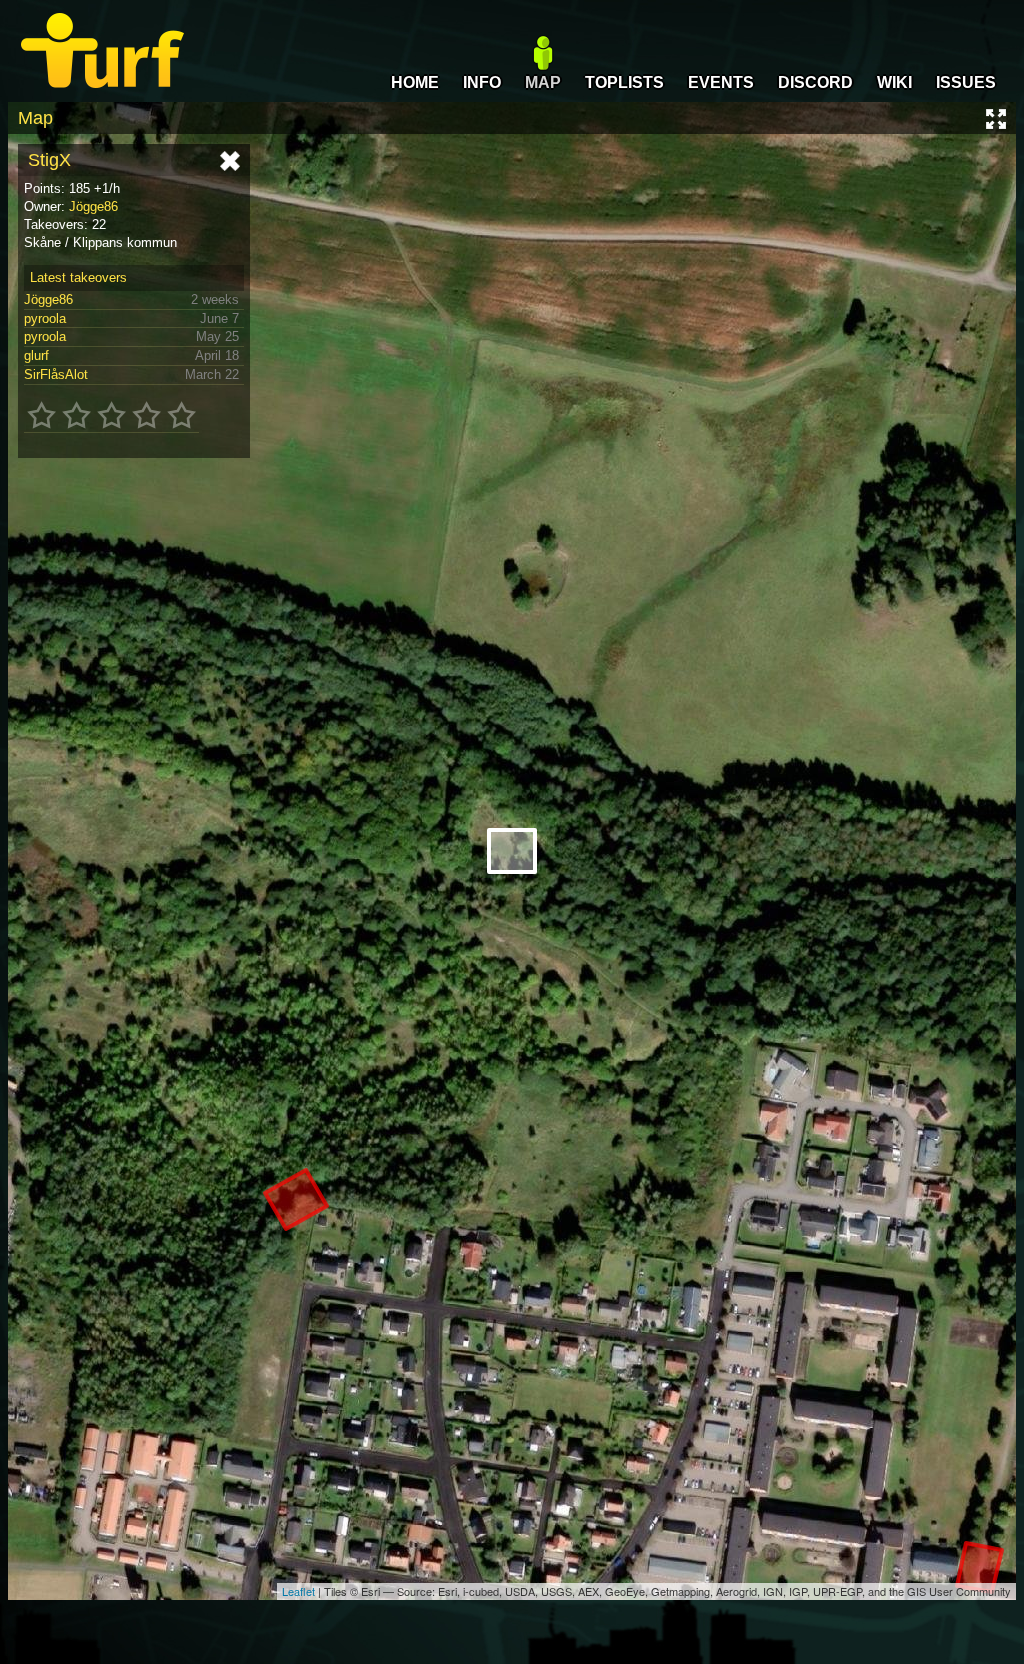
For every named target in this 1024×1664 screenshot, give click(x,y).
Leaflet (298, 1591)
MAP (543, 82)
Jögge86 (93, 206)
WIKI (894, 82)
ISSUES (966, 82)
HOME (415, 82)
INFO (482, 82)
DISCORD (815, 82)
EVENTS (721, 82)
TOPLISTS (624, 82)
